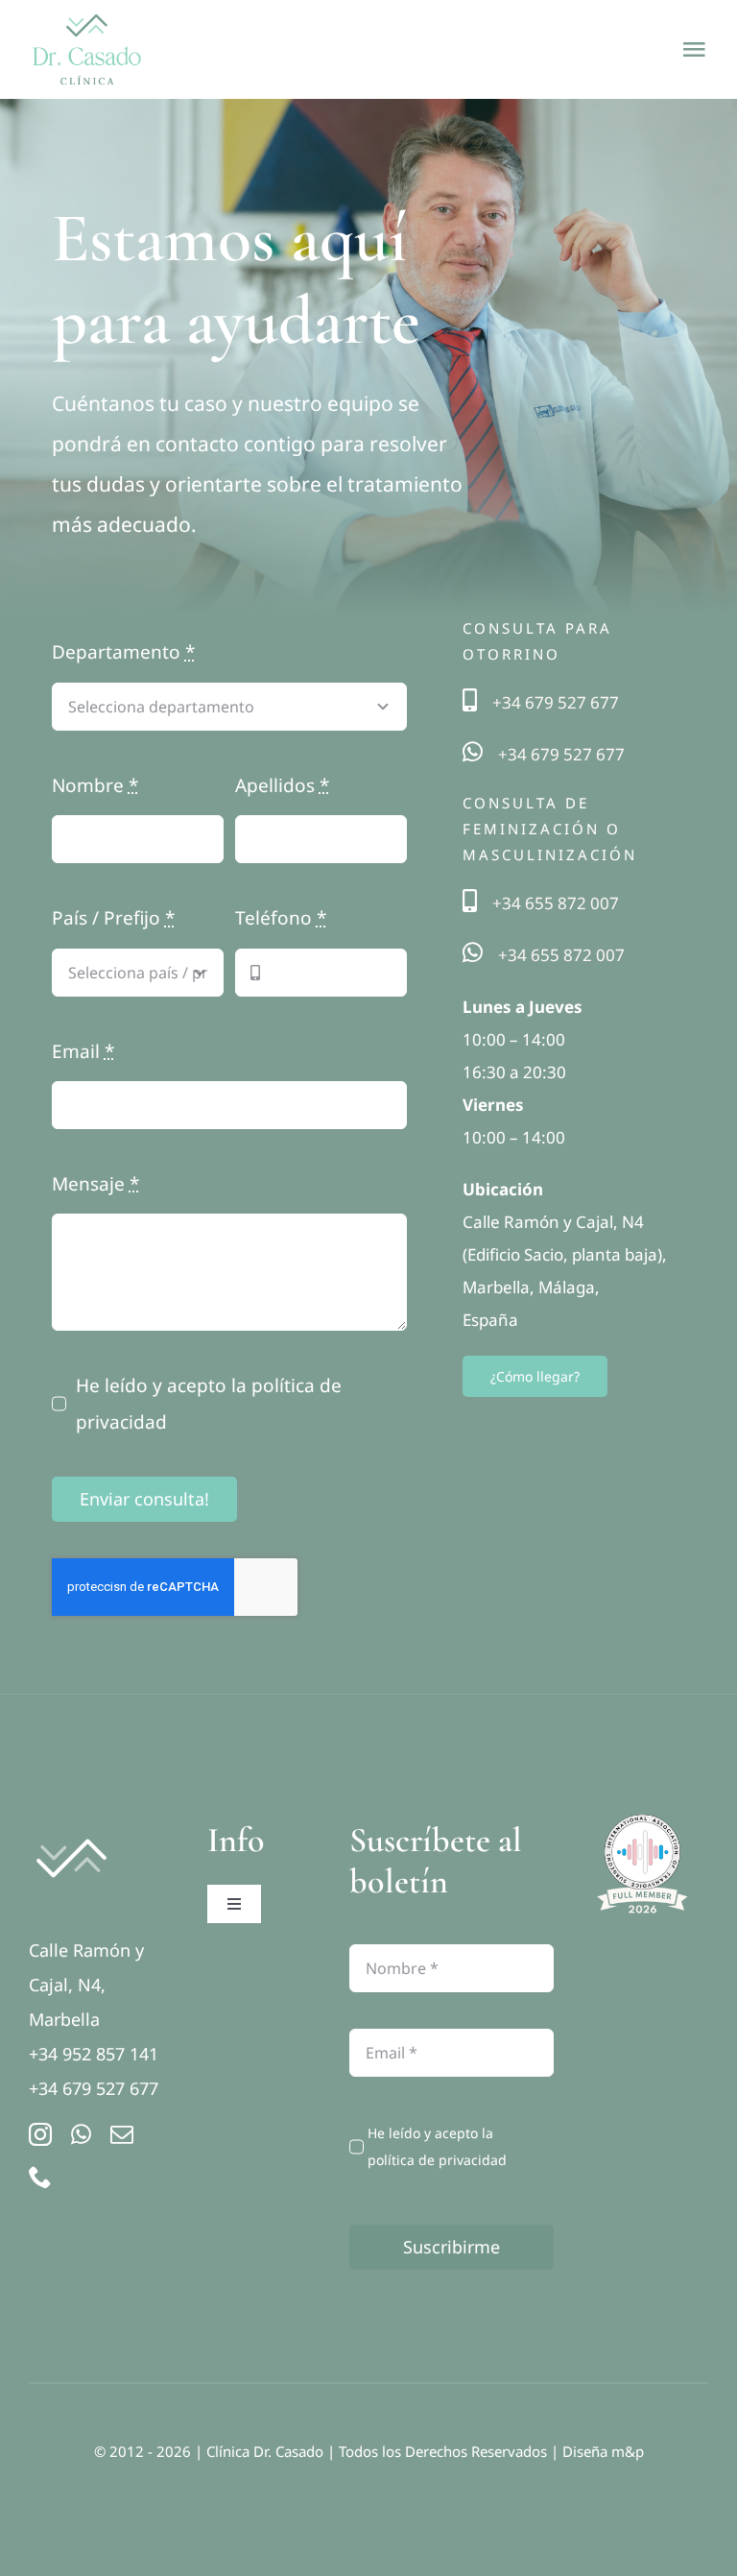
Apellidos (282, 785)
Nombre (95, 785)
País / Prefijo (113, 918)
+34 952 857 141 (94, 2054)
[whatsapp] (81, 2134)
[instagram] (40, 2134)
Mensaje (95, 1184)
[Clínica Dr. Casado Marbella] (71, 1828)
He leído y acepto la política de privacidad (209, 1404)
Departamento (123, 652)
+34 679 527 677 (556, 702)
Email (83, 1051)
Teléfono (281, 918)
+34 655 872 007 (556, 903)
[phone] (40, 2177)
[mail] (122, 2134)
